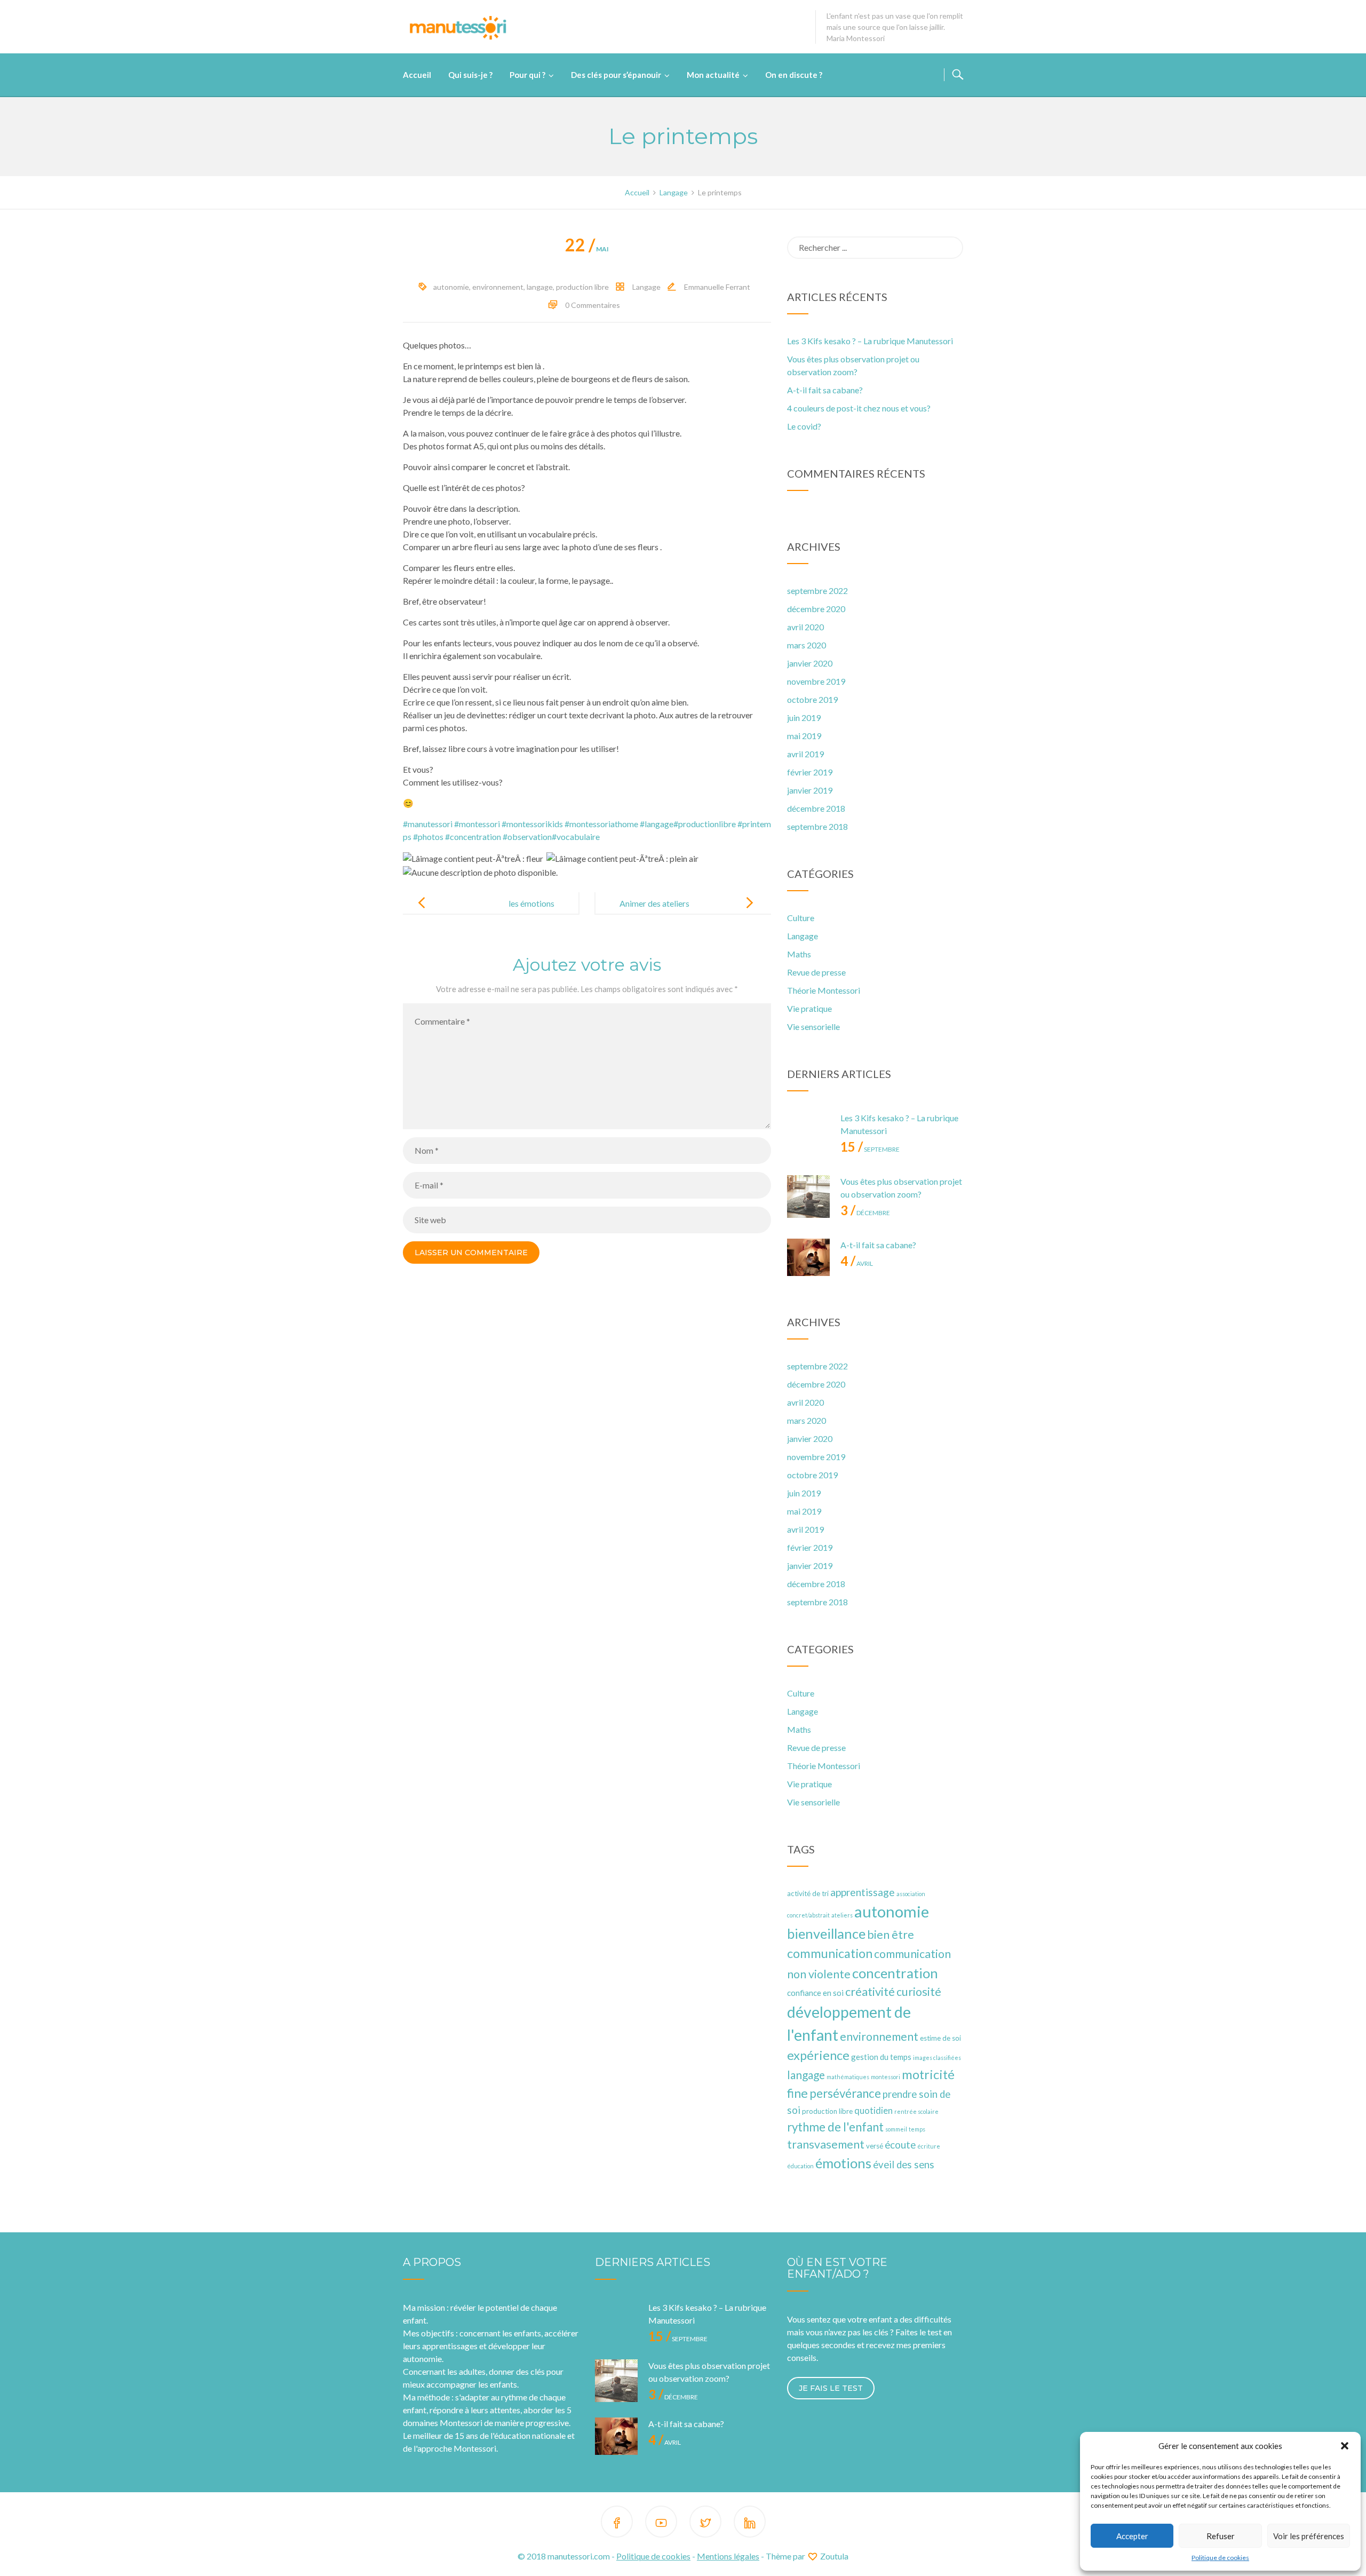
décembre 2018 (816, 808)
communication (830, 1953)
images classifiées (937, 2058)
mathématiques (848, 2077)
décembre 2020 (816, 609)
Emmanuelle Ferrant (717, 287)
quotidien (873, 2111)
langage (540, 287)
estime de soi (940, 2038)
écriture (929, 2146)
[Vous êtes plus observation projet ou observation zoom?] (808, 1196)
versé (875, 2146)
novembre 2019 (816, 681)
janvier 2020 (810, 663)
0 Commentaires (593, 305)
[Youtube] (661, 2523)
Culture (801, 918)
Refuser (1221, 2536)
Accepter (1132, 2536)
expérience (818, 2055)
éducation (800, 2166)
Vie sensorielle (813, 1027)
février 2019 (810, 772)
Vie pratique (809, 1008)
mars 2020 (807, 645)
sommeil (896, 2129)
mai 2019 (804, 736)
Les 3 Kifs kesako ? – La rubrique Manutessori (870, 341)
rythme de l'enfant (835, 2127)
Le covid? (804, 426)
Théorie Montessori (824, 990)
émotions (843, 2163)
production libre (582, 287)
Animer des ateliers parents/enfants (654, 912)
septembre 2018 (817, 826)
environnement (498, 287)
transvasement (826, 2144)
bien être (891, 1935)
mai (587, 249)
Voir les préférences (1309, 2536)
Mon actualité (713, 75)
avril (857, 1263)
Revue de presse (816, 972)
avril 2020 (805, 627)
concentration (895, 1973)
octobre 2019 (812, 699)
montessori (885, 2077)
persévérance (845, 2093)
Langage (646, 287)
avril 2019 (805, 754)
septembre (870, 1149)
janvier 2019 (810, 790)
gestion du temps (881, 2057)
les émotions (531, 903)
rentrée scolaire (916, 2111)
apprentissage (863, 1892)
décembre (865, 1213)
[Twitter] (705, 2523)
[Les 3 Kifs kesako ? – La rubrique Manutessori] (808, 1133)
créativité (870, 1991)
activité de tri (808, 1893)
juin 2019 (804, 718)
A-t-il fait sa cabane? (825, 390)
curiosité (919, 1992)
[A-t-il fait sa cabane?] (808, 1260)
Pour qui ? (527, 75)
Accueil (417, 75)
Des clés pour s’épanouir (616, 75)
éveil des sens (904, 2165)
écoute (900, 2145)
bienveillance (826, 1933)
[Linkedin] (750, 2523)
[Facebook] (617, 2523)
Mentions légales (728, 2556)
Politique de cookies (1220, 2558)
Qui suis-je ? (470, 75)
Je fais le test (831, 2388)
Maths (799, 954)
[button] (1345, 2446)
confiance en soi (815, 1993)
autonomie (451, 287)
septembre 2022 (817, 591)
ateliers (842, 1915)
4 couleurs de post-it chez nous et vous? (859, 408)
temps (917, 2129)
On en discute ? (794, 75)
